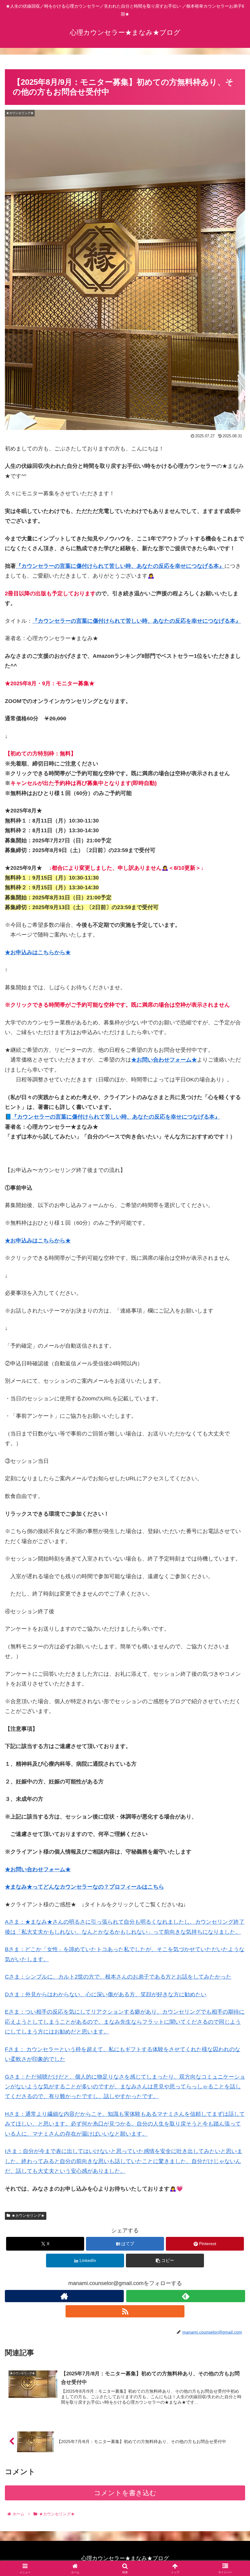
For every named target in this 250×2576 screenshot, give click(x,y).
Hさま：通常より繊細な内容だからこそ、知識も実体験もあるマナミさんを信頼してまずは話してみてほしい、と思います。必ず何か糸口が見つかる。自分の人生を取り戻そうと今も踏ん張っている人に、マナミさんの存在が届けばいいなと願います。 (125, 2124)
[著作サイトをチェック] (64, 2296)
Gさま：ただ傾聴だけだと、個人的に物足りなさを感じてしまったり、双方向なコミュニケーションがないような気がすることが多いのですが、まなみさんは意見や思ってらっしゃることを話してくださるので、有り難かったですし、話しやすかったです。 (125, 2087)
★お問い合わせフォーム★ (164, 1060)
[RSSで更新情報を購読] (125, 2311)
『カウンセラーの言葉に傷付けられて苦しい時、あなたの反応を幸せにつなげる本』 (120, 566)
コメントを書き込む (125, 2493)
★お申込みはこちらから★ (38, 952)
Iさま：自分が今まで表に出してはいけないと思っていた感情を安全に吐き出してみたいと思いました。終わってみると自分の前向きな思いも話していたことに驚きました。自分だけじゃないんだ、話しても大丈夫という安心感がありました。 (124, 2161)
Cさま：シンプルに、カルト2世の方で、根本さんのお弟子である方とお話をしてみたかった (118, 1977)
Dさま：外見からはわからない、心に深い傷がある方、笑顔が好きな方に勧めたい (106, 1994)
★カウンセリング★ (28, 2216)
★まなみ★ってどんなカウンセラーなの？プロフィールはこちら (84, 1887)
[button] (165, 2261)
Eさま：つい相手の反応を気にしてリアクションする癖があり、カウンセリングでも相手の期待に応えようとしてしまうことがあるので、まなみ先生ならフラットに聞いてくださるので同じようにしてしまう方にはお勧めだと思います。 (125, 2022)
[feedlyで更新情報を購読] (186, 2296)
